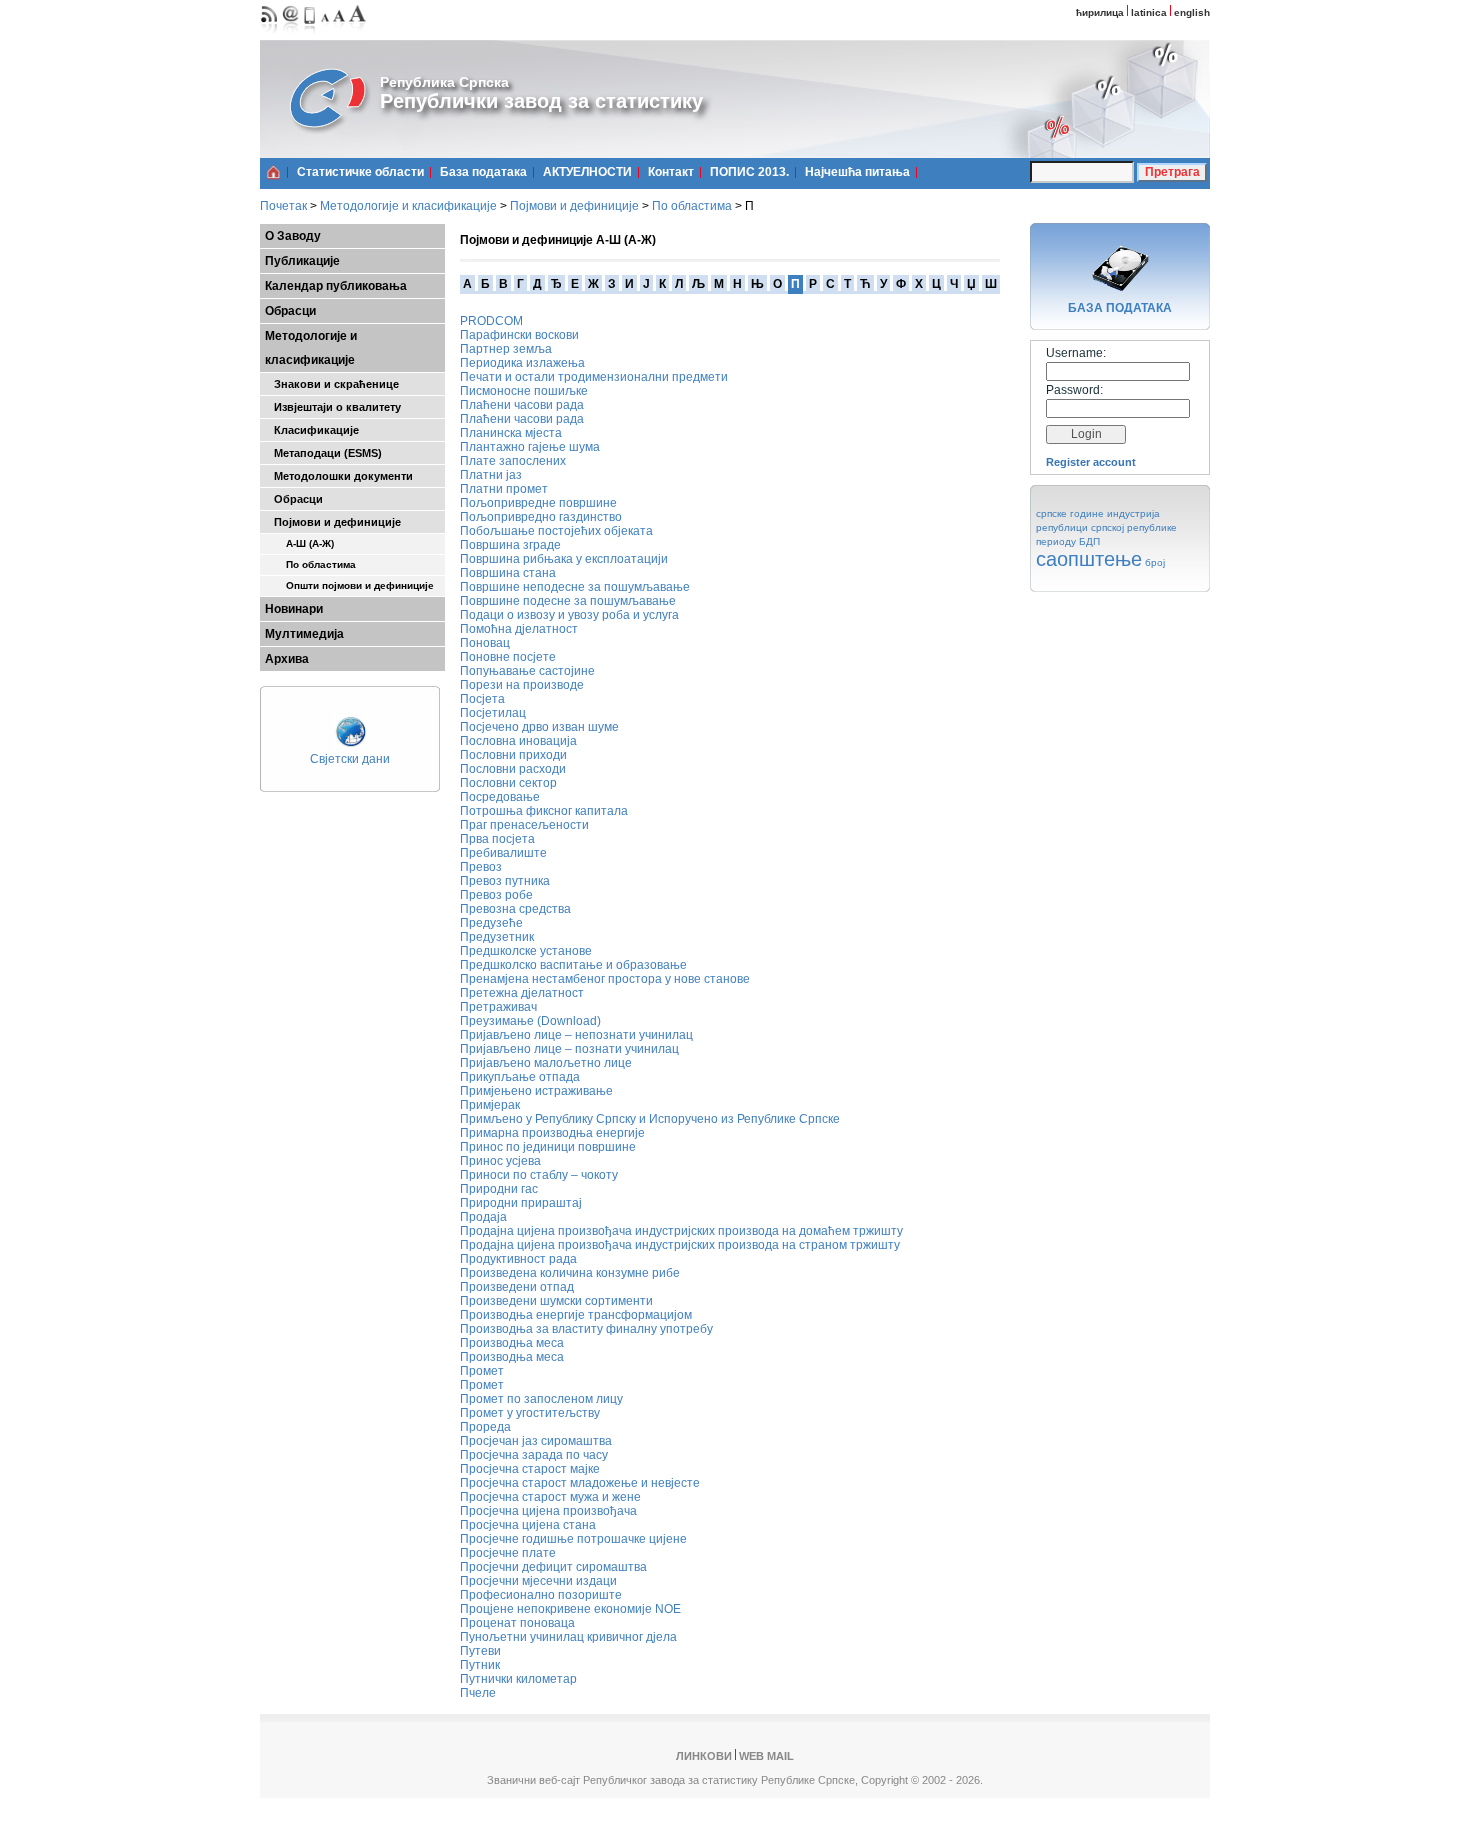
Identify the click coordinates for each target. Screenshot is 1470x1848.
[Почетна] (273, 172)
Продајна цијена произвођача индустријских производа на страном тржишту (680, 1245)
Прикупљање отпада (520, 1077)
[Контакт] (291, 35)
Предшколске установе (526, 951)
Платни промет (504, 489)
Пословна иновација (518, 741)
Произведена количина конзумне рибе (570, 1273)
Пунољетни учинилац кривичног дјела (568, 1637)
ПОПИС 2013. (749, 172)
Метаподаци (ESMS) (323, 453)
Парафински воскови (519, 335)
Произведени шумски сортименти (556, 1301)
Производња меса (512, 1343)
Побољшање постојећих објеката (556, 531)
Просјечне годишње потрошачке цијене (573, 1539)
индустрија (1133, 513)
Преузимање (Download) (530, 1021)
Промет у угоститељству (530, 1413)
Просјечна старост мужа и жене (550, 1497)
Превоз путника (505, 881)
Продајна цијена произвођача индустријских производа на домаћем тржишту (681, 1231)
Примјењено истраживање (536, 1091)
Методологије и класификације (408, 206)
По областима (692, 206)
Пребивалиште (503, 853)
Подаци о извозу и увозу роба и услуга (569, 615)
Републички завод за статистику (541, 101)
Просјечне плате (508, 1553)
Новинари (294, 609)
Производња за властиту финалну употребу (586, 1329)
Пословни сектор (508, 783)
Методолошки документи (339, 476)
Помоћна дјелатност (519, 629)
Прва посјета (497, 839)
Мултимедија (304, 634)
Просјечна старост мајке (530, 1469)
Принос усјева (500, 1161)
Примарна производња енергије (552, 1133)
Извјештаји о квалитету (333, 407)
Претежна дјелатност (522, 993)
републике (1152, 527)
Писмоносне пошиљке (524, 391)
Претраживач (498, 1007)
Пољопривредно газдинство (541, 517)
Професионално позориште (541, 1595)
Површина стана (508, 573)
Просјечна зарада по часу (534, 1455)
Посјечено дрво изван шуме (539, 727)
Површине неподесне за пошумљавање (575, 587)
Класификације (312, 430)
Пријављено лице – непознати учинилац (576, 1035)
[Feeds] (269, 35)
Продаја (483, 1217)
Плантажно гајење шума (530, 447)
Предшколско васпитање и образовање (573, 965)
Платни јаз (491, 475)
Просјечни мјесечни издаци (538, 1581)
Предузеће (491, 923)
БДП (1089, 541)
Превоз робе (496, 895)
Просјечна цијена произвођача (548, 1511)
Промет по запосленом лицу (541, 1399)
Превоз (481, 867)
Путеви (480, 1651)
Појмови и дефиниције (574, 206)
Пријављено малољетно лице (546, 1063)
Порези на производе (522, 685)
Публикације (302, 261)
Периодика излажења (522, 363)
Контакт (671, 172)
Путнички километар (518, 1679)
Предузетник (497, 937)
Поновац (485, 643)
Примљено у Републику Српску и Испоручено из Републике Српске (650, 1119)
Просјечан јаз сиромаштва (536, 1441)
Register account (1091, 462)
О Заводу (293, 236)
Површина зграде (510, 545)
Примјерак (490, 1105)
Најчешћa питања (857, 172)
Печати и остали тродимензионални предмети (594, 377)
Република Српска (444, 82)
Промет (482, 1371)
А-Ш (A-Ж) (299, 543)
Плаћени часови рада (522, 405)
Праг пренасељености (524, 825)
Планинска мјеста (511, 433)
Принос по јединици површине (548, 1147)
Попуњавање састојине (527, 671)
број (1155, 562)
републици (1062, 527)
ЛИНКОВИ (704, 1756)
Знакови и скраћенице (332, 384)
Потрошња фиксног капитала (544, 811)
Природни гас (499, 1189)
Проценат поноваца (517, 1623)
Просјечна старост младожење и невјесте (580, 1483)
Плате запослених (513, 461)
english (1192, 12)
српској (1107, 527)
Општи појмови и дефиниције (349, 585)
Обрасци (290, 311)
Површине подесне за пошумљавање (568, 601)
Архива (287, 659)
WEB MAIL (766, 1756)
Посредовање (500, 797)
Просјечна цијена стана (528, 1525)
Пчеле (478, 1693)
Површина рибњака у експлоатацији (564, 559)
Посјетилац (493, 713)
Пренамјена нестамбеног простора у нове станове (605, 979)
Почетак (283, 206)
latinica (1149, 12)
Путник (480, 1665)
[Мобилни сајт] (310, 35)
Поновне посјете (508, 657)
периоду (1056, 541)
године (1087, 513)
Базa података (483, 172)
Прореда (485, 1427)
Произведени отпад (517, 1287)
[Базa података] (1120, 294)
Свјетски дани (350, 759)
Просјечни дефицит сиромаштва (553, 1567)
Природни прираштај (521, 1203)
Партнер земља (506, 349)
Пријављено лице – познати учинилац (569, 1049)
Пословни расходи (513, 769)
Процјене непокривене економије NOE (570, 1609)
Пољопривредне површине (538, 503)
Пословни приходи (513, 755)
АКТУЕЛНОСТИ (587, 172)
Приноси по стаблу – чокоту (539, 1175)
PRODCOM (491, 321)
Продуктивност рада (518, 1259)
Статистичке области (360, 172)
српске (1051, 513)
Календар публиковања (336, 286)
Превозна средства (515, 909)
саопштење (1089, 559)
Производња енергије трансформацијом (576, 1315)
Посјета (482, 699)
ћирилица (1100, 12)
